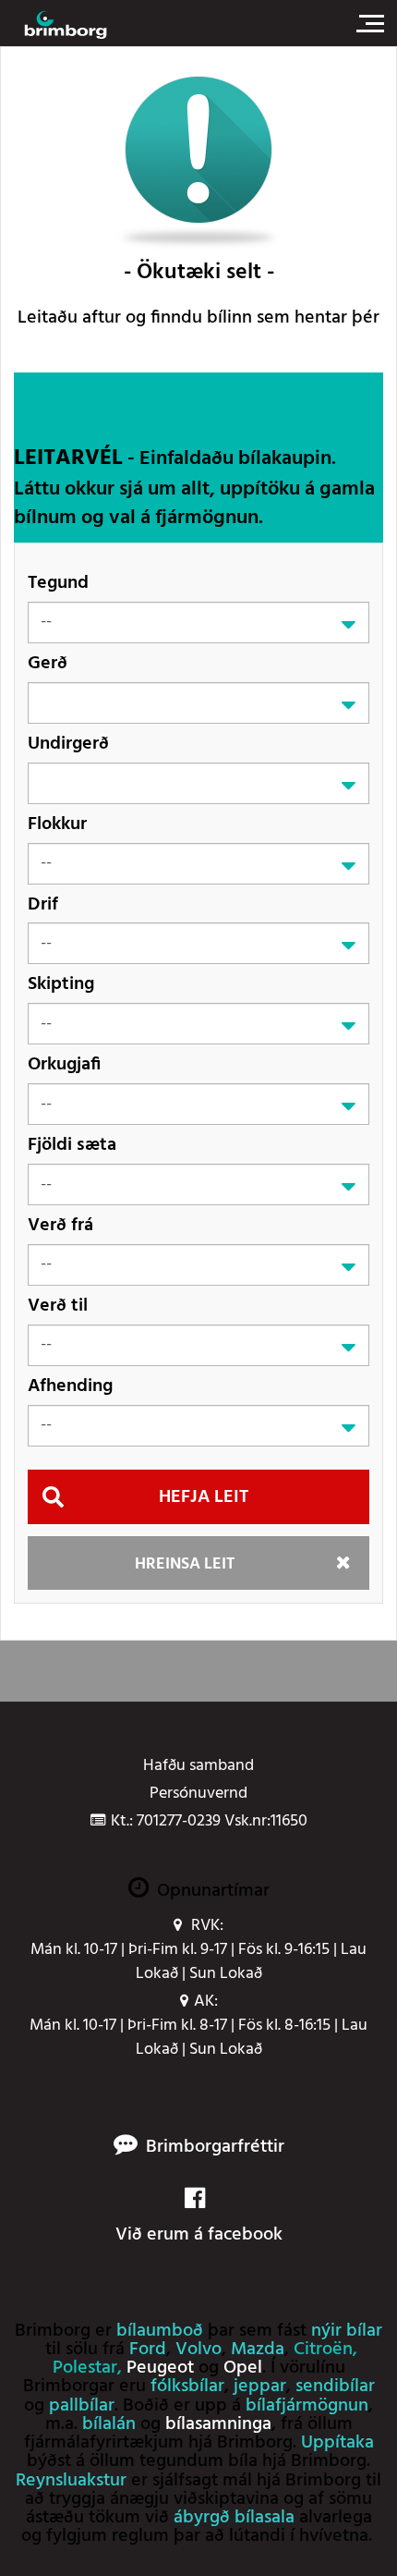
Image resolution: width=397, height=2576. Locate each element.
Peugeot (160, 2368)
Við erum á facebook (199, 2234)
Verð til (58, 1306)
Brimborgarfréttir (215, 2148)
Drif (43, 904)
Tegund (58, 583)
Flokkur (57, 824)
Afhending (70, 1386)
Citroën (323, 2350)
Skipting (61, 984)
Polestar (85, 2368)
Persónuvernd (198, 1794)
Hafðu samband (198, 1766)
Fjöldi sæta (72, 1145)
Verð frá (60, 1225)
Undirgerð (68, 744)
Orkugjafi (64, 1064)
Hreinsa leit (185, 1564)
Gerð (48, 663)
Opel (243, 2368)
